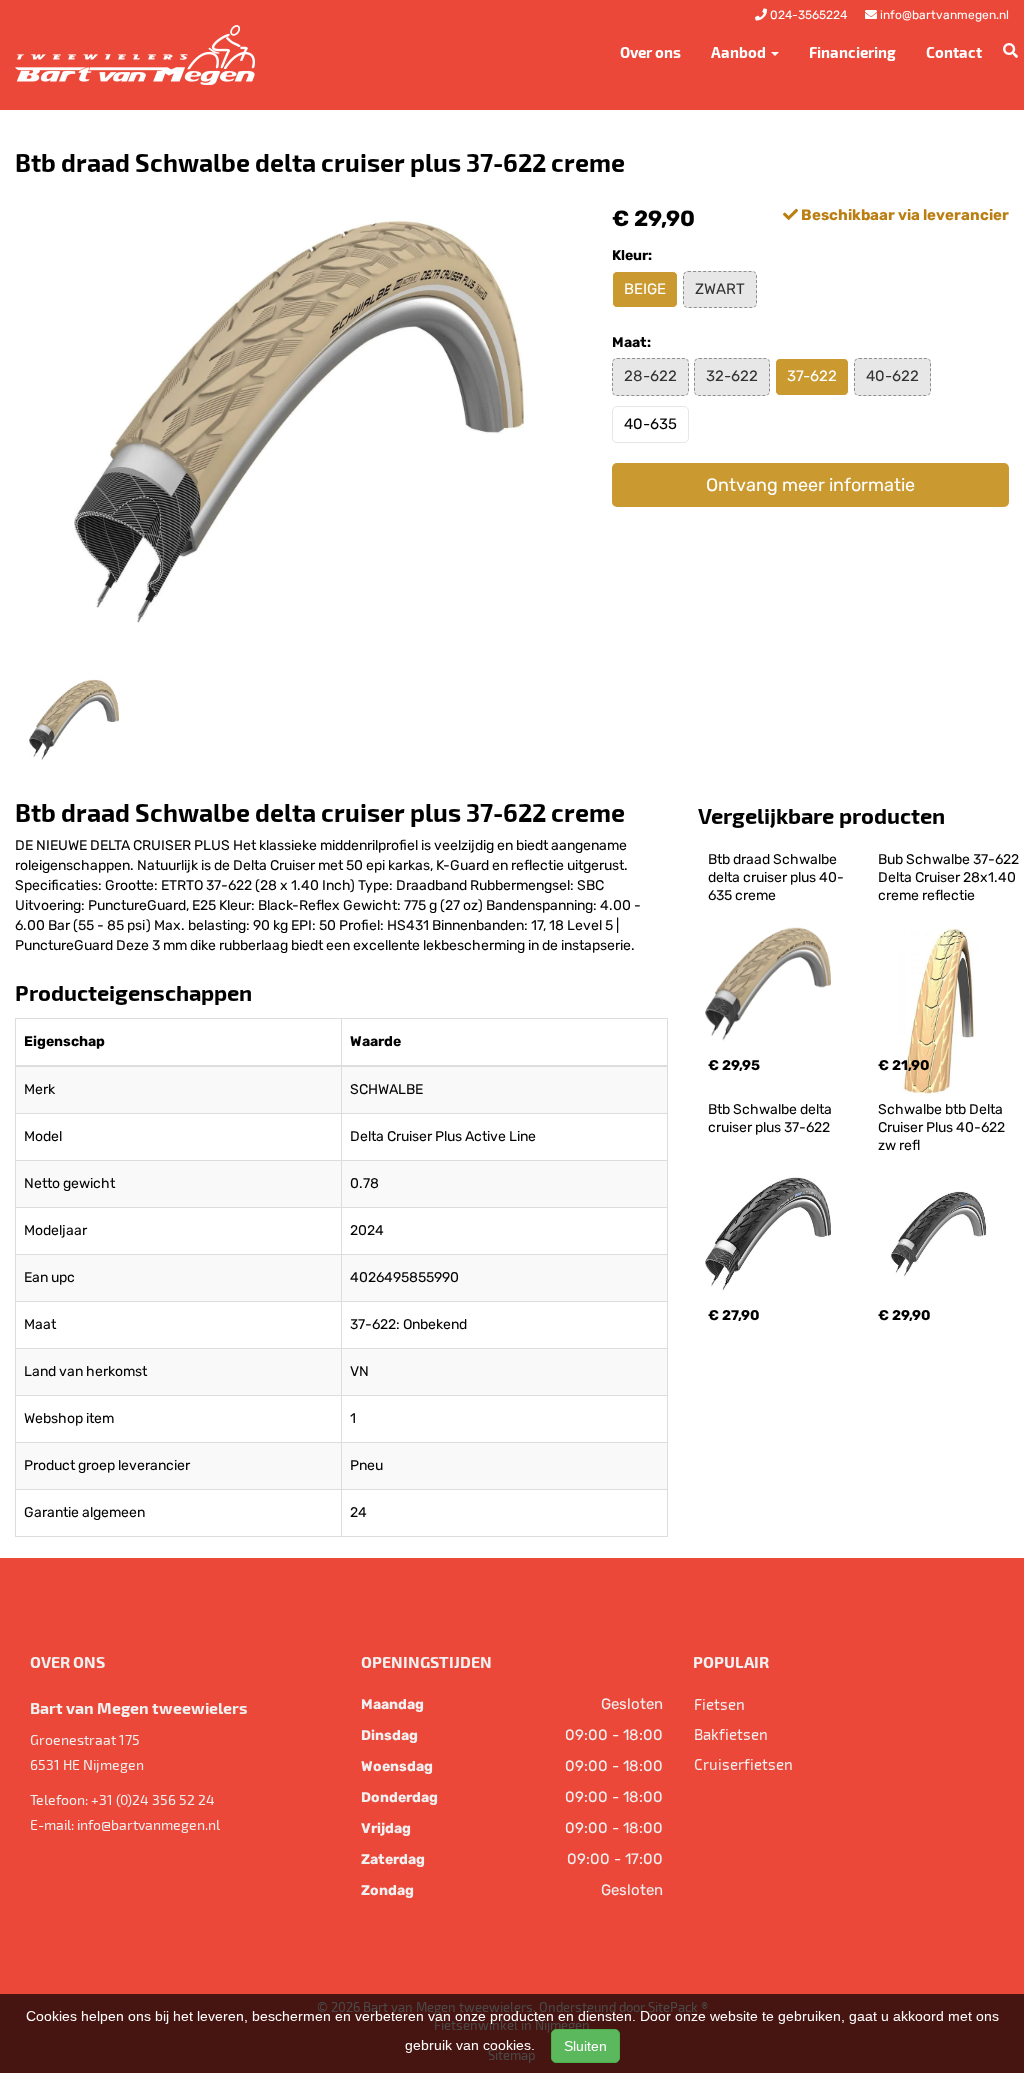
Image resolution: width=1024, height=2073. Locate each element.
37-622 (812, 376)
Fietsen (719, 1704)
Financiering (852, 52)
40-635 (650, 424)
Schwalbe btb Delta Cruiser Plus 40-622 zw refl (943, 1127)
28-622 (650, 376)
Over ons (650, 52)
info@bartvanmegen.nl (148, 1824)
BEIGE (645, 289)
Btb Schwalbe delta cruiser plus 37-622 (771, 1118)
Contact (954, 52)
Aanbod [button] (740, 52)
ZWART (720, 289)
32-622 (732, 376)
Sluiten (585, 2046)
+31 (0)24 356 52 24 (153, 1799)
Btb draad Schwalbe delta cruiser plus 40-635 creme (776, 877)
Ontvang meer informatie (810, 485)
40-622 (892, 376)
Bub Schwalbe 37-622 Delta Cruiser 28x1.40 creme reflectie (950, 877)
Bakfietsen (731, 1734)
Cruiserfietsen (743, 1764)
